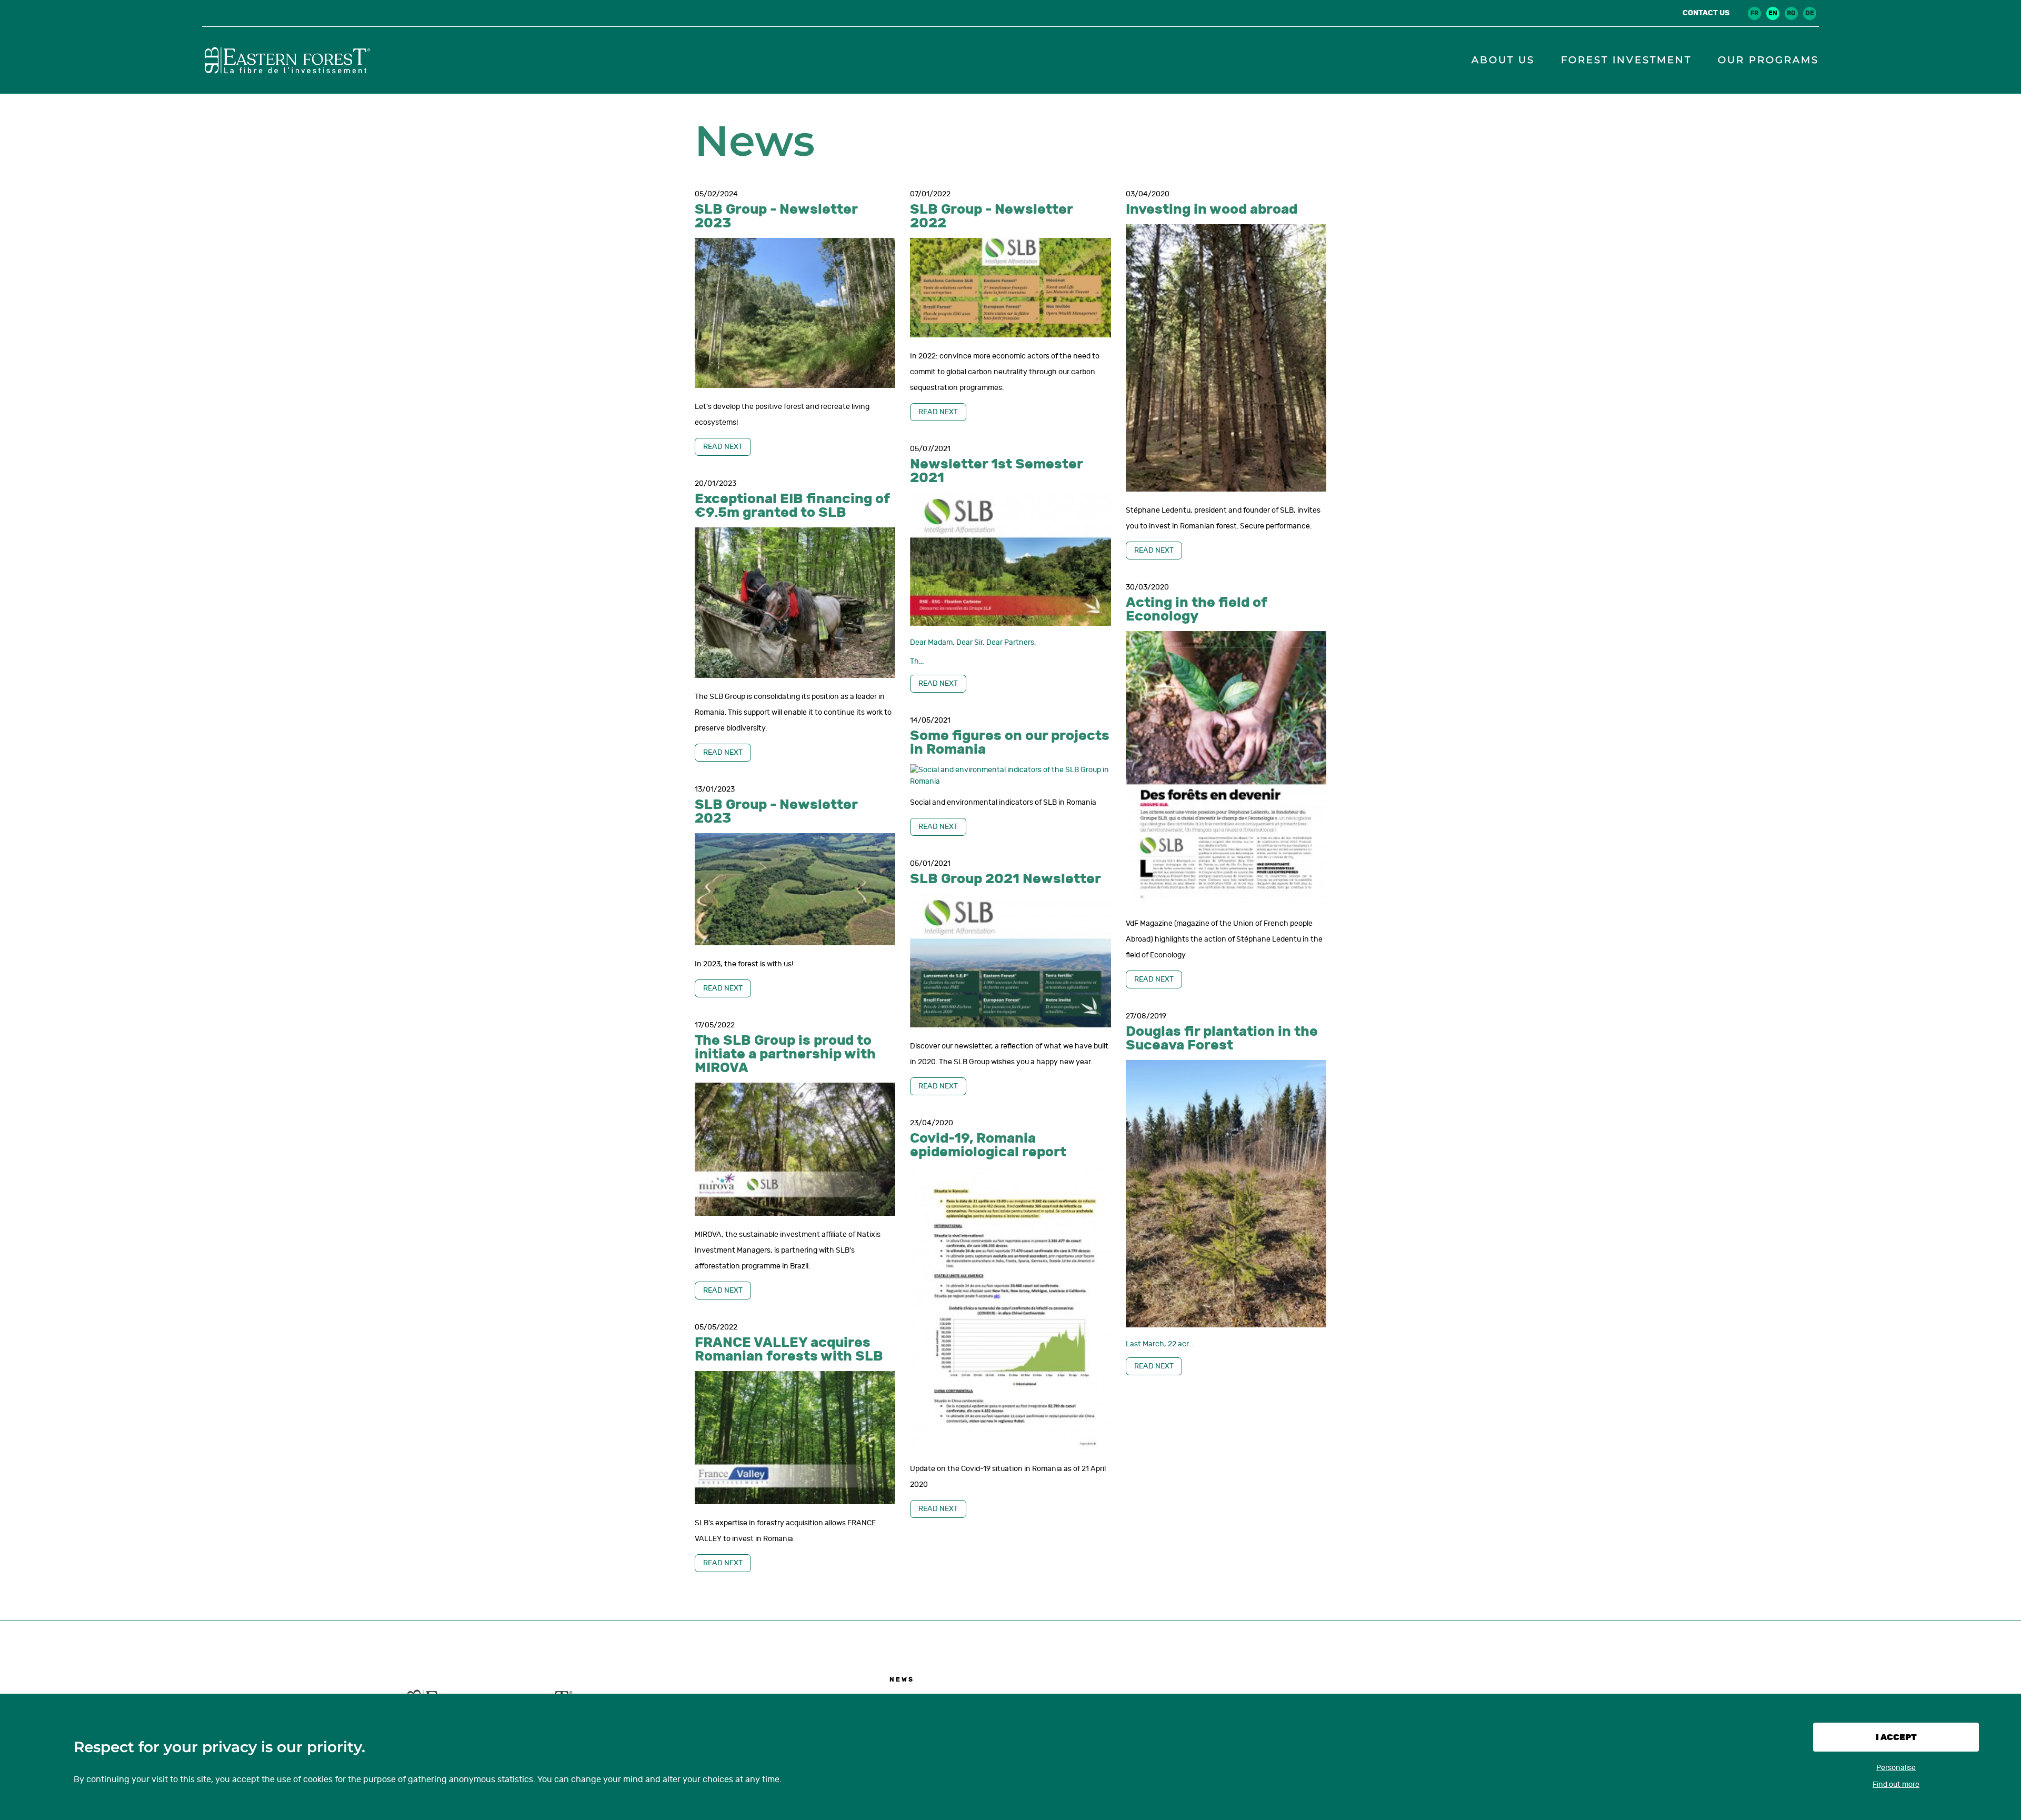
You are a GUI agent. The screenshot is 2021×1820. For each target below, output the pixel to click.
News (902, 1679)
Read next (723, 447)
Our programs (1768, 60)
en (1773, 13)
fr (1754, 13)
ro (1791, 13)
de (1810, 13)
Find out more (1896, 1784)
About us (1503, 60)
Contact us (1706, 13)
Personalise (1896, 1768)
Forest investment (1626, 60)
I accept (1896, 1737)
